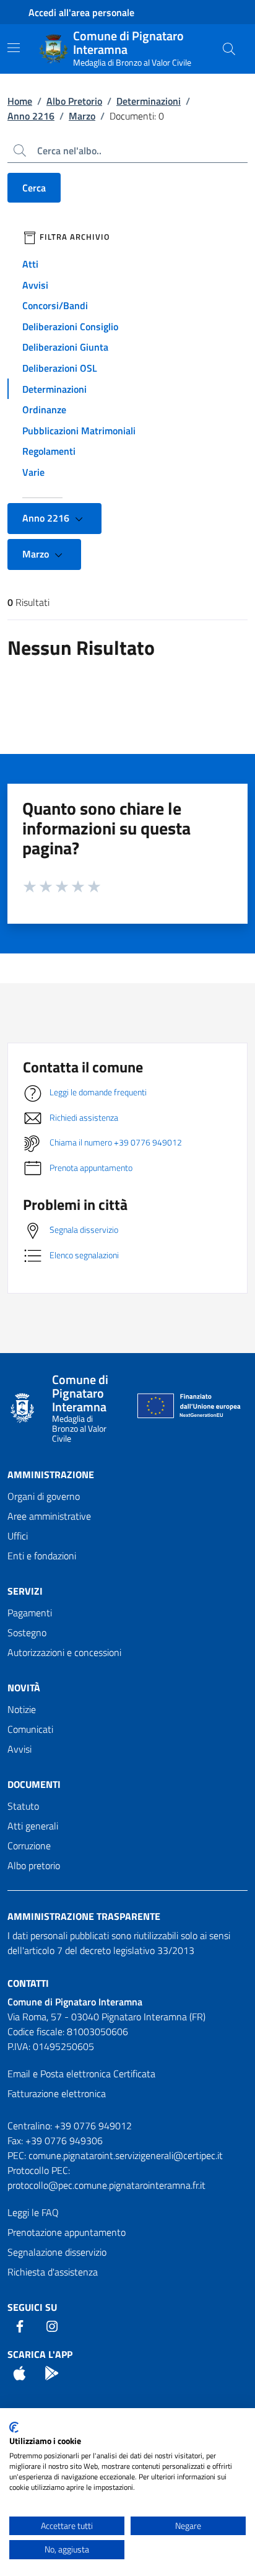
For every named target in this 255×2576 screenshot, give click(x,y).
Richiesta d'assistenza (53, 2272)
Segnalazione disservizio (57, 2252)
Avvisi (35, 285)
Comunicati (30, 1729)
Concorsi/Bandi (55, 305)
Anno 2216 (31, 116)
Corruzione (29, 1846)
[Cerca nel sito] (229, 49)
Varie (33, 472)
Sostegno (27, 1632)
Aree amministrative (49, 1516)
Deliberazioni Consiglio (70, 326)
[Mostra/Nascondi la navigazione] (14, 48)
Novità (24, 1688)
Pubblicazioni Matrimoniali (79, 431)
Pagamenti (30, 1613)
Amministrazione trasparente (84, 1916)
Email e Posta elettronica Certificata (81, 2074)
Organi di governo (44, 1496)
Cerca (34, 188)
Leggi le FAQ (33, 2212)
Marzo (82, 116)
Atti (30, 264)
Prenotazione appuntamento (67, 2232)
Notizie (22, 1709)
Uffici (18, 1536)
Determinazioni (149, 101)
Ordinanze (44, 410)
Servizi (25, 1591)
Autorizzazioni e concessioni (64, 1652)
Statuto (23, 1806)
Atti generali (33, 1826)
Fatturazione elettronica (57, 2093)
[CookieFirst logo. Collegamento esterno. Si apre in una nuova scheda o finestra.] (14, 2427)
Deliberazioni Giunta (65, 347)
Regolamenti (49, 451)
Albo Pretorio (74, 101)
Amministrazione (51, 1474)
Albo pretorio (34, 1865)
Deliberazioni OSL (60, 368)
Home (20, 101)
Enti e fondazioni (42, 1556)
